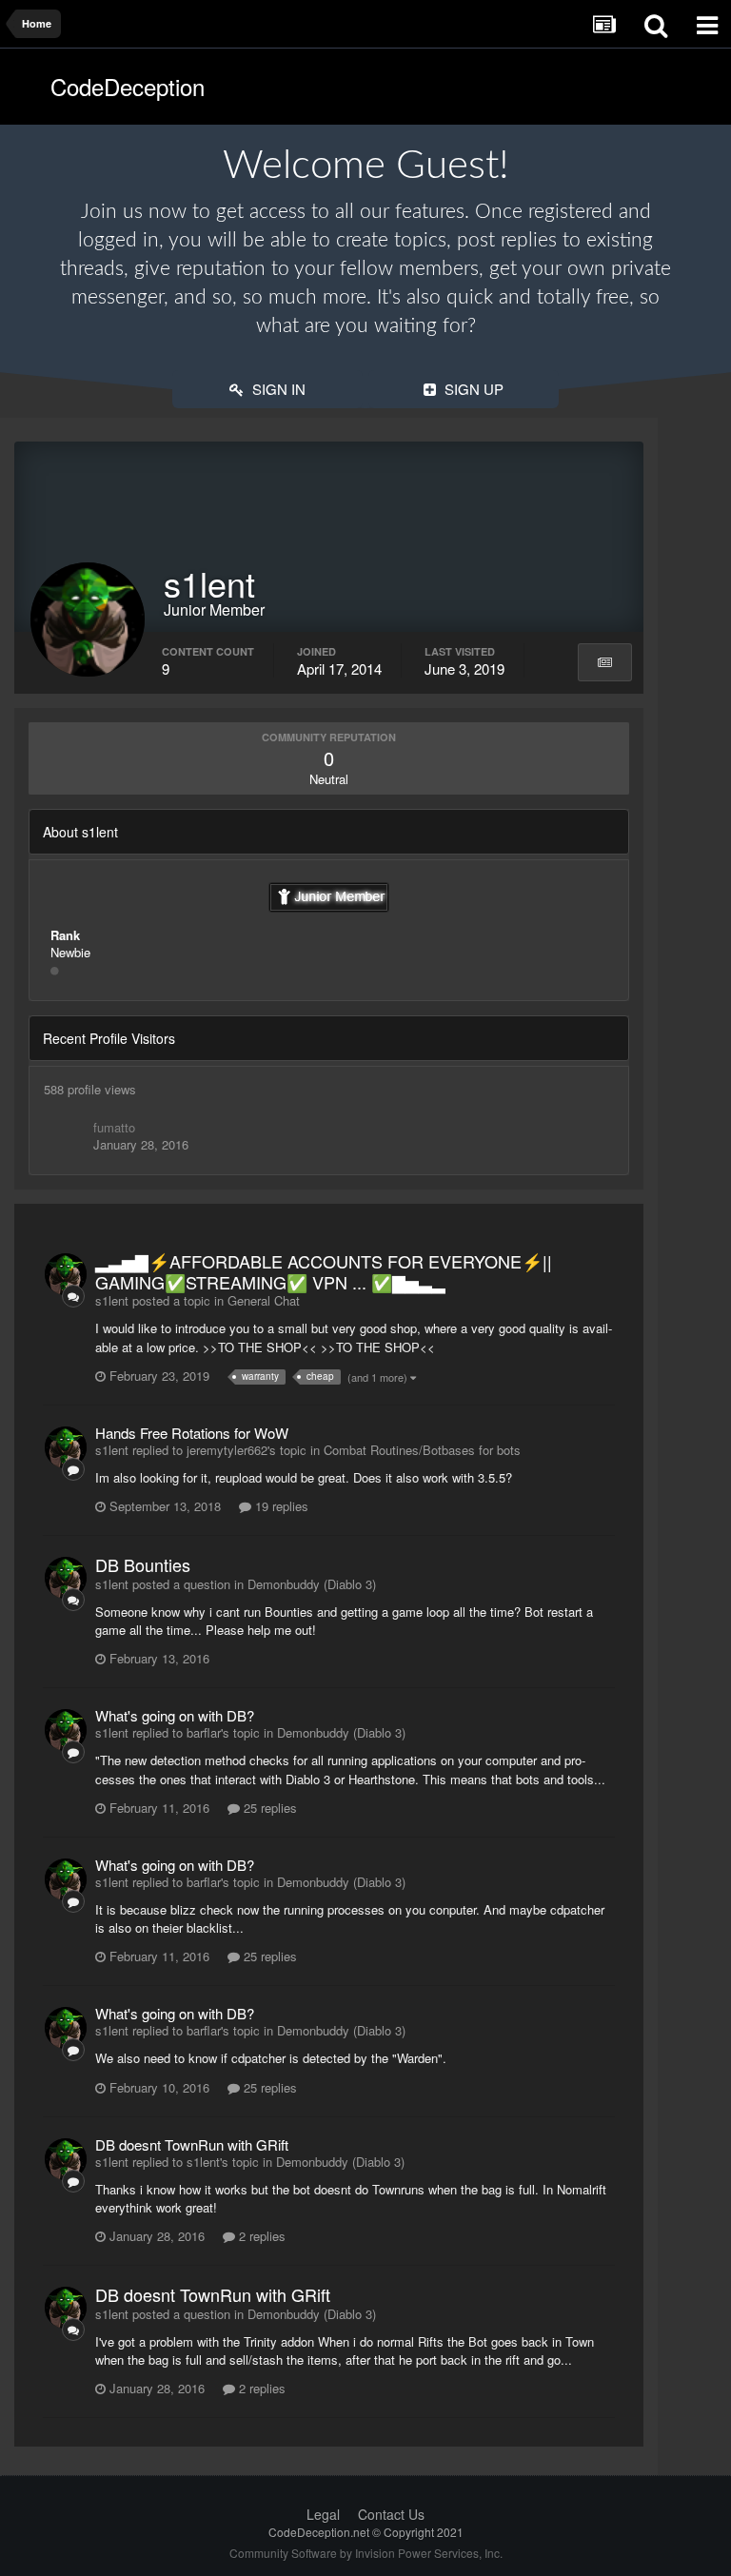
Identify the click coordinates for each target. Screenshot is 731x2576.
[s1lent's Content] (605, 662)
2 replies (260, 2236)
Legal (323, 2514)
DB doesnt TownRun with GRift (192, 2144)
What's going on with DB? (175, 1715)
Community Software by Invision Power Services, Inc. (366, 2553)
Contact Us (391, 2514)
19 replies (280, 1506)
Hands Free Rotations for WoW (192, 1433)
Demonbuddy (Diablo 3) (312, 1584)
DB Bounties (143, 1564)
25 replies (268, 1808)
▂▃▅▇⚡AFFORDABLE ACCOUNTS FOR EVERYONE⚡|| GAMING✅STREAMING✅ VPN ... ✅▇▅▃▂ (324, 1271)
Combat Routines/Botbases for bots (422, 1450)
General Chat (264, 1300)
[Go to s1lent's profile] (66, 1274)
